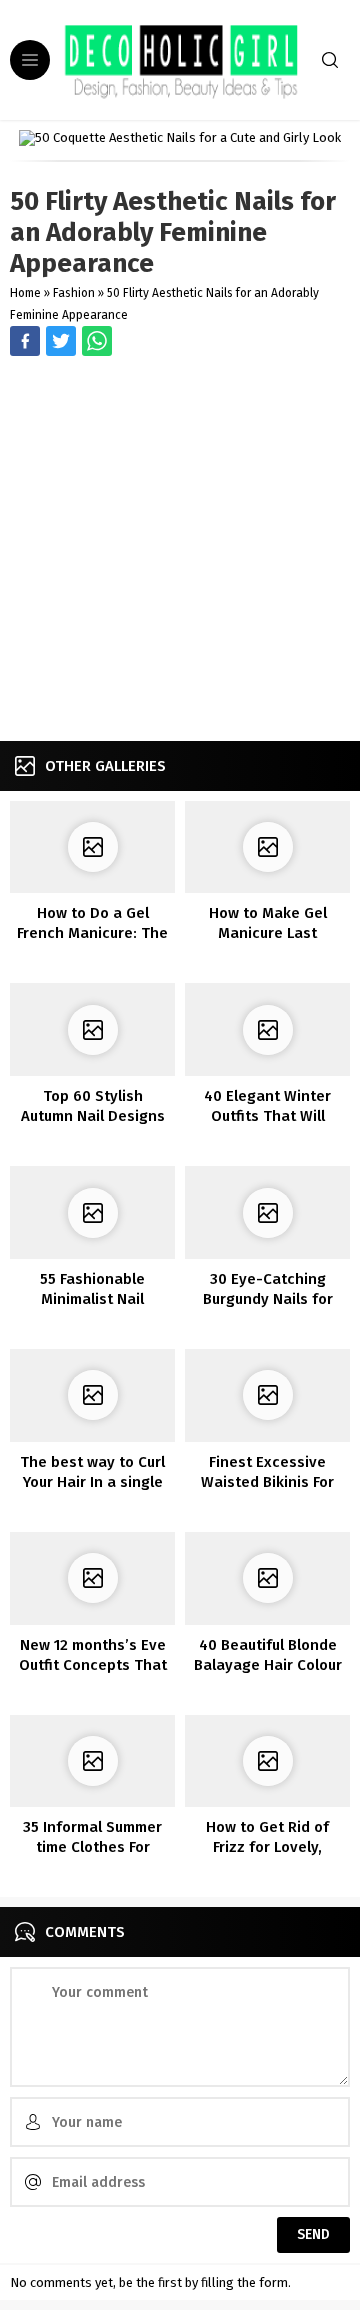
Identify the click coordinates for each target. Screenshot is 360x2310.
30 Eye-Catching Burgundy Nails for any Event (268, 1299)
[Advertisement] (180, 551)
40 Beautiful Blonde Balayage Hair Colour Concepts (268, 1665)
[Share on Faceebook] (61, 341)
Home (25, 293)
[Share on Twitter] (97, 341)
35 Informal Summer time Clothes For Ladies (92, 1847)
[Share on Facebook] (25, 341)
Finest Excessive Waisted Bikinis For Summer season (267, 1482)
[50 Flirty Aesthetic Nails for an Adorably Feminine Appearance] (180, 138)
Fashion (74, 293)
